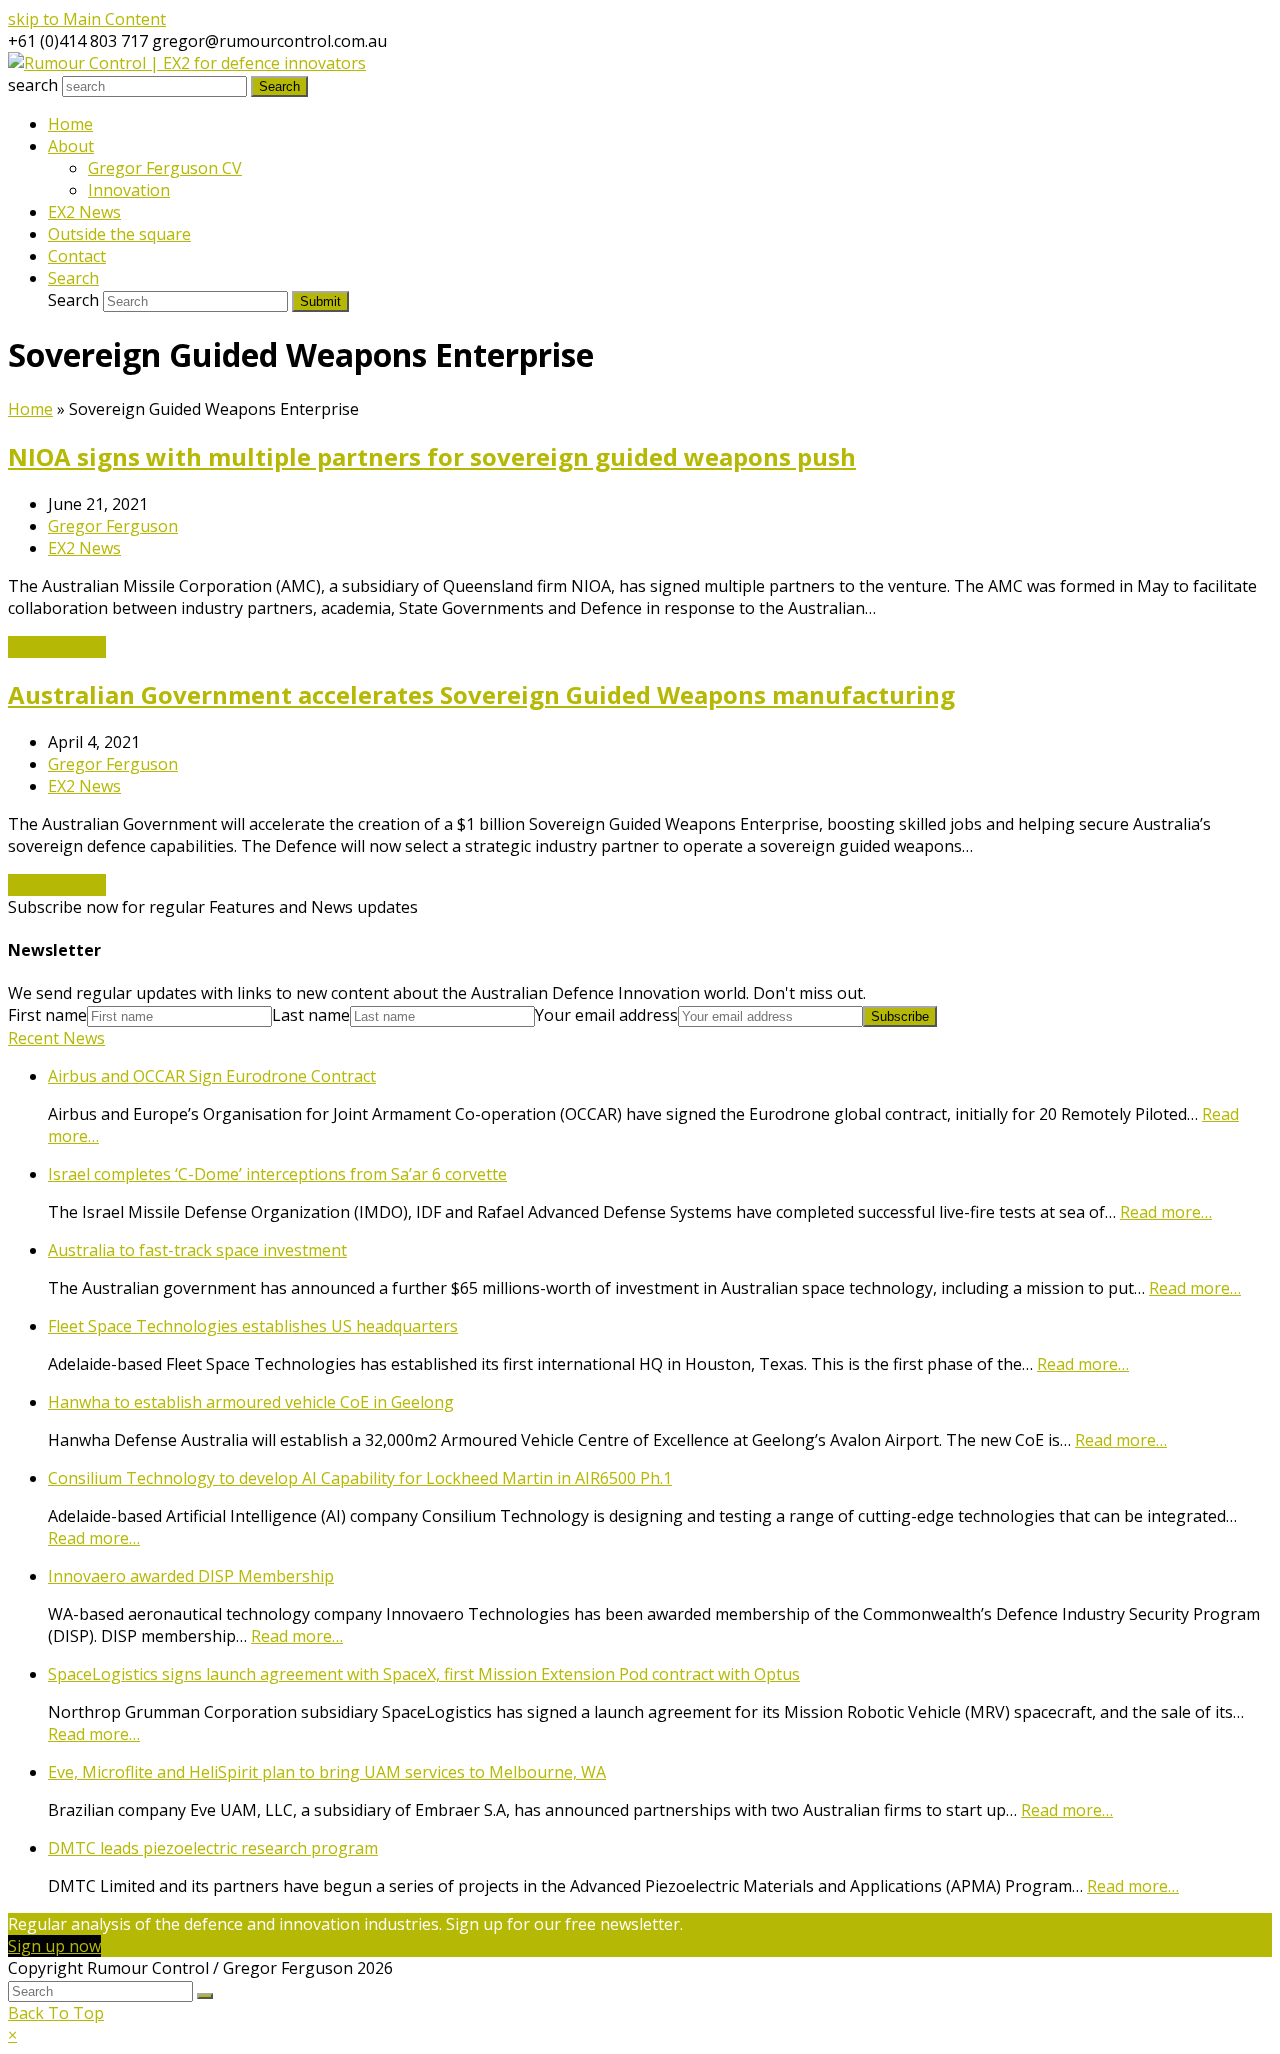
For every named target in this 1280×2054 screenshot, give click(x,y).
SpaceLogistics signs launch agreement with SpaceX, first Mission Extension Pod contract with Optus (424, 1674)
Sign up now (54, 1946)
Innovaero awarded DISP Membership (191, 1576)
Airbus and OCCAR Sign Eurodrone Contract (212, 1076)
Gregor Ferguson (113, 526)
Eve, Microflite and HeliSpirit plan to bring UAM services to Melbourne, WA (327, 1772)
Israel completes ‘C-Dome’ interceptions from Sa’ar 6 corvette (277, 1174)
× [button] (12, 2035)
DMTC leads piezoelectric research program (213, 1848)
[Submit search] (205, 1996)
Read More (57, 647)
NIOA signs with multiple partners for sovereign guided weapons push (432, 456)
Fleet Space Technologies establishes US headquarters (253, 1326)
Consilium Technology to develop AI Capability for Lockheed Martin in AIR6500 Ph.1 (360, 1478)
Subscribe (900, 1016)
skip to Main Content (87, 19)
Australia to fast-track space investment (197, 1250)
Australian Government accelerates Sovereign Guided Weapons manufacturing (481, 694)
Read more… (1166, 1212)
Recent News (56, 1038)
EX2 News (84, 548)
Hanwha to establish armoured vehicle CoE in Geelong (251, 1402)
